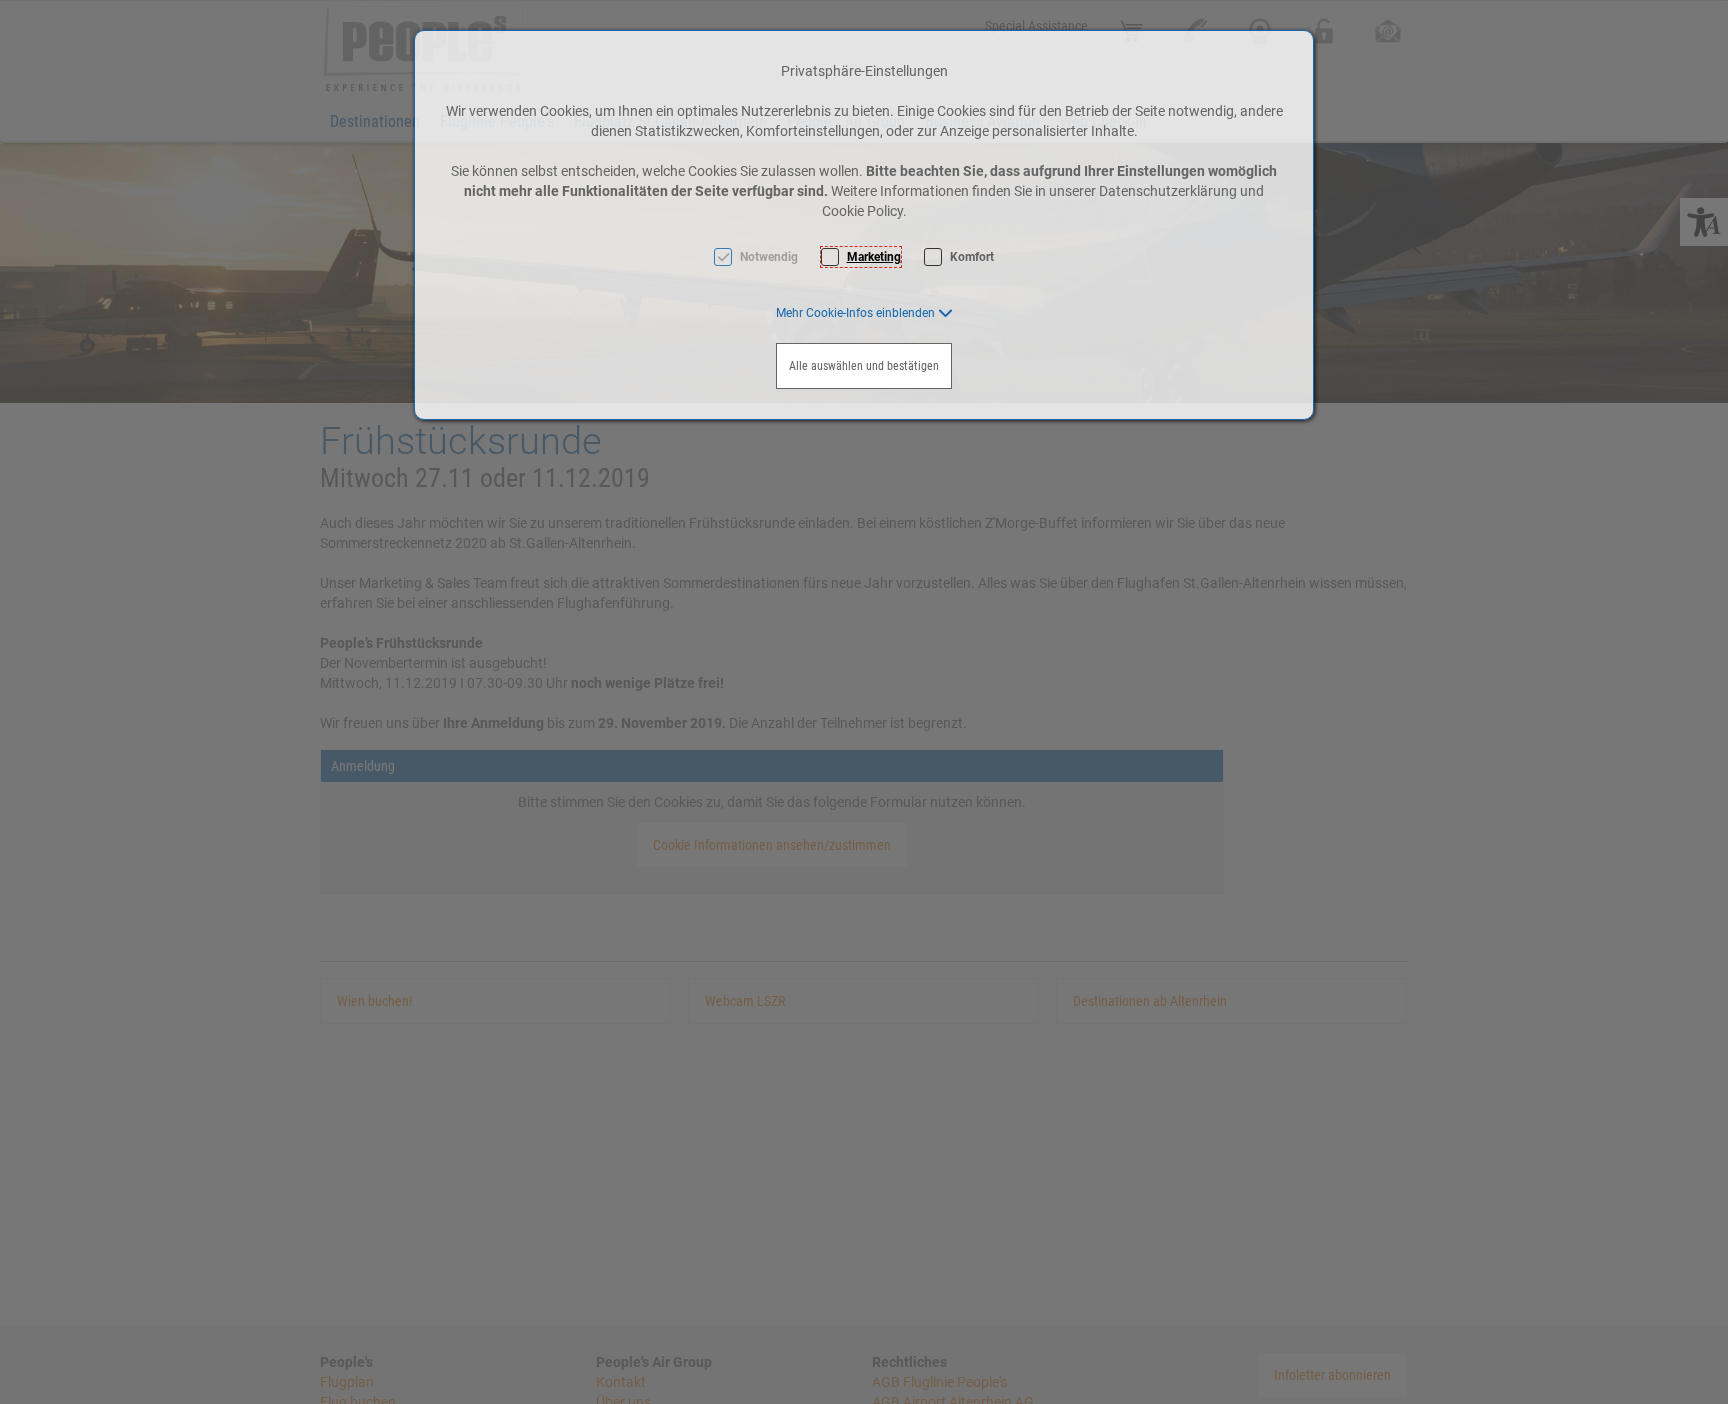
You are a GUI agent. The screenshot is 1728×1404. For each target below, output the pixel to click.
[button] (864, 313)
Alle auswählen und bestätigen (864, 366)
